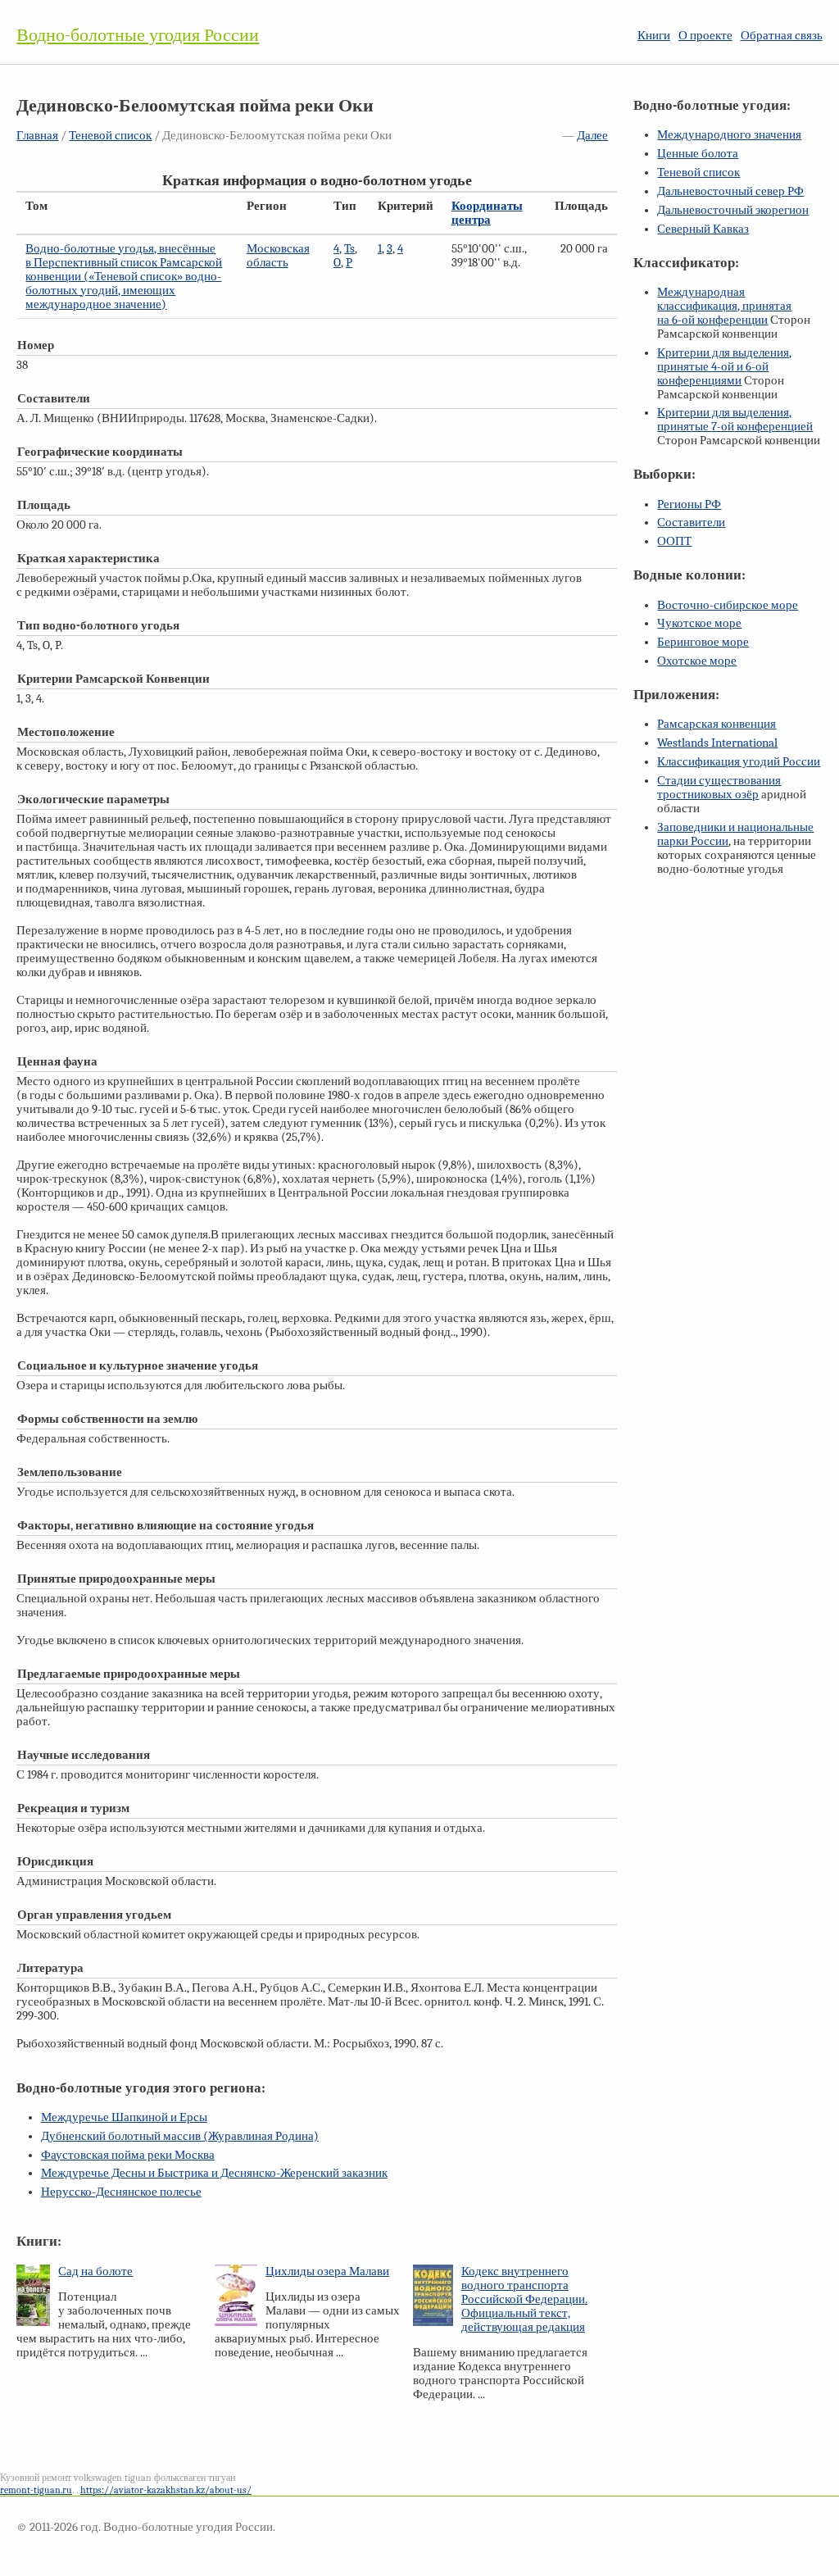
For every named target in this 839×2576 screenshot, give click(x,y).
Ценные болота (698, 154)
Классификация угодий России (739, 762)
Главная (37, 136)
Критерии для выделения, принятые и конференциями (724, 367)
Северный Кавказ (703, 229)
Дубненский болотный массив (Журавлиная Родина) (180, 2136)
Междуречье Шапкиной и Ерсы (124, 2117)
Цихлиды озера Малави (327, 2272)
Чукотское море (699, 623)
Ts (349, 249)
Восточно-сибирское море (728, 605)
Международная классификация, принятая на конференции (724, 306)
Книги (654, 36)
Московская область (278, 256)
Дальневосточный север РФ (730, 191)
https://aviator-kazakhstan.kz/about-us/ (166, 2490)
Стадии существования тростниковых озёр (719, 788)
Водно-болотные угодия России (138, 35)
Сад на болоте (95, 2272)
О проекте (705, 36)
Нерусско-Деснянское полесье (121, 2192)
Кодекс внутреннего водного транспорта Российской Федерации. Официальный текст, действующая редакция (524, 2299)
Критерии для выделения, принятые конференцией (735, 420)
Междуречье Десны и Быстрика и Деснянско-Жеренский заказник (214, 2173)
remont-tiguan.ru (36, 2490)
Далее (592, 136)
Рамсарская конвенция (717, 724)
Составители (691, 522)
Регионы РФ (689, 504)
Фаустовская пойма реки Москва (128, 2155)
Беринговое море (703, 642)
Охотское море (697, 661)
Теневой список (110, 136)
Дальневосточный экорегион (733, 210)
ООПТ (674, 541)
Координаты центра (487, 213)
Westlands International (717, 743)
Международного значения (729, 135)
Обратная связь (782, 36)
